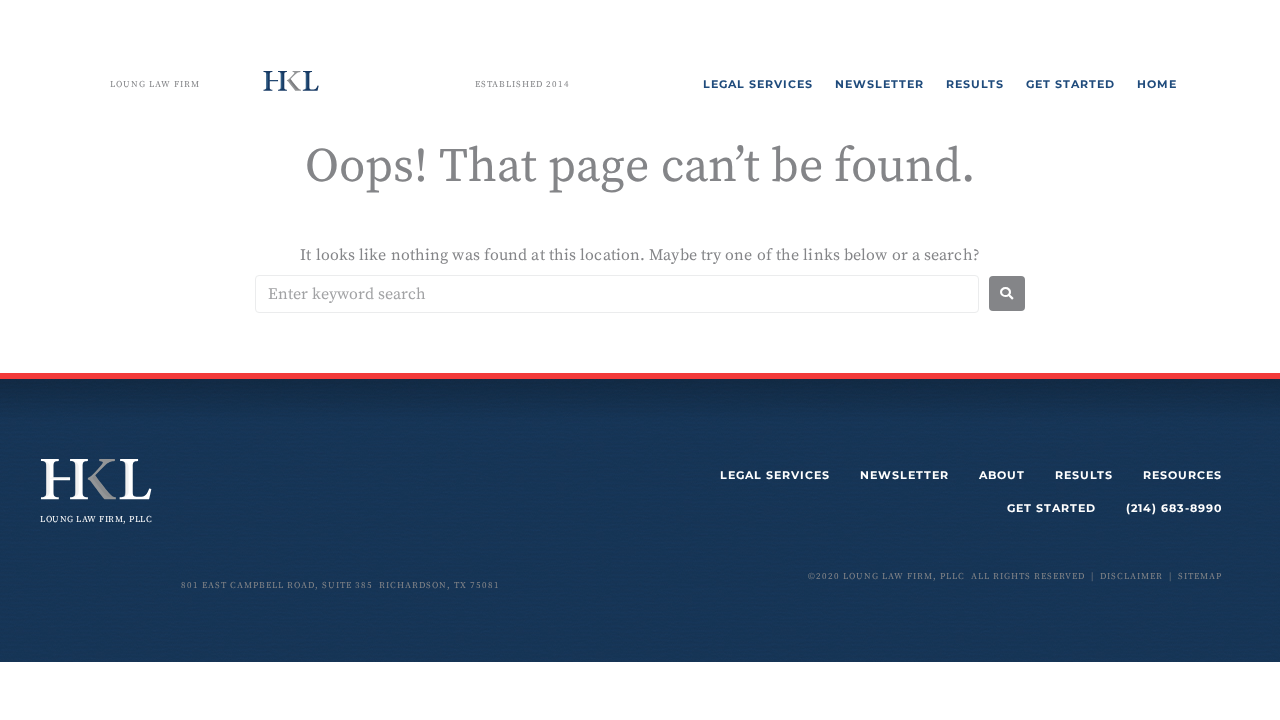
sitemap (1200, 576)
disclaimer (1131, 576)
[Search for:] (617, 294)
